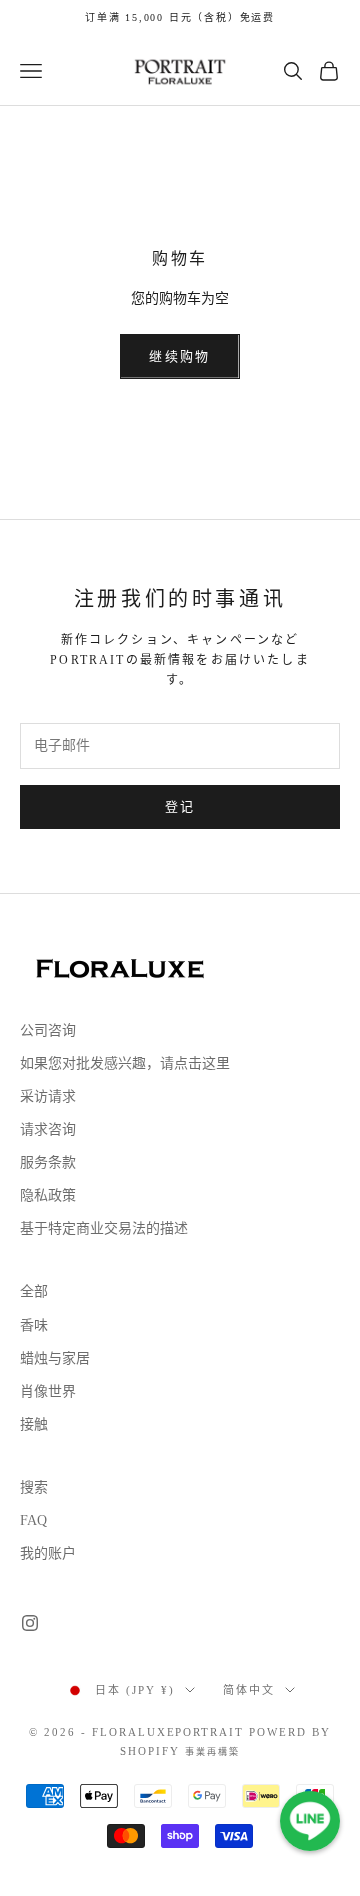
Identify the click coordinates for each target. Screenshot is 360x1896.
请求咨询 (48, 1129)
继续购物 (179, 356)
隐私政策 (48, 1195)
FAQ (33, 1520)
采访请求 (48, 1096)
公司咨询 (48, 1030)
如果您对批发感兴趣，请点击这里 (125, 1063)
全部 (34, 1291)
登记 (180, 806)
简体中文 (249, 1690)
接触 (34, 1424)
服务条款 (48, 1162)
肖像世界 (48, 1391)
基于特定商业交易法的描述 (104, 1228)
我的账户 (48, 1553)
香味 (34, 1325)
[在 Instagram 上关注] (30, 1623)
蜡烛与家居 (55, 1358)
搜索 (34, 1487)
